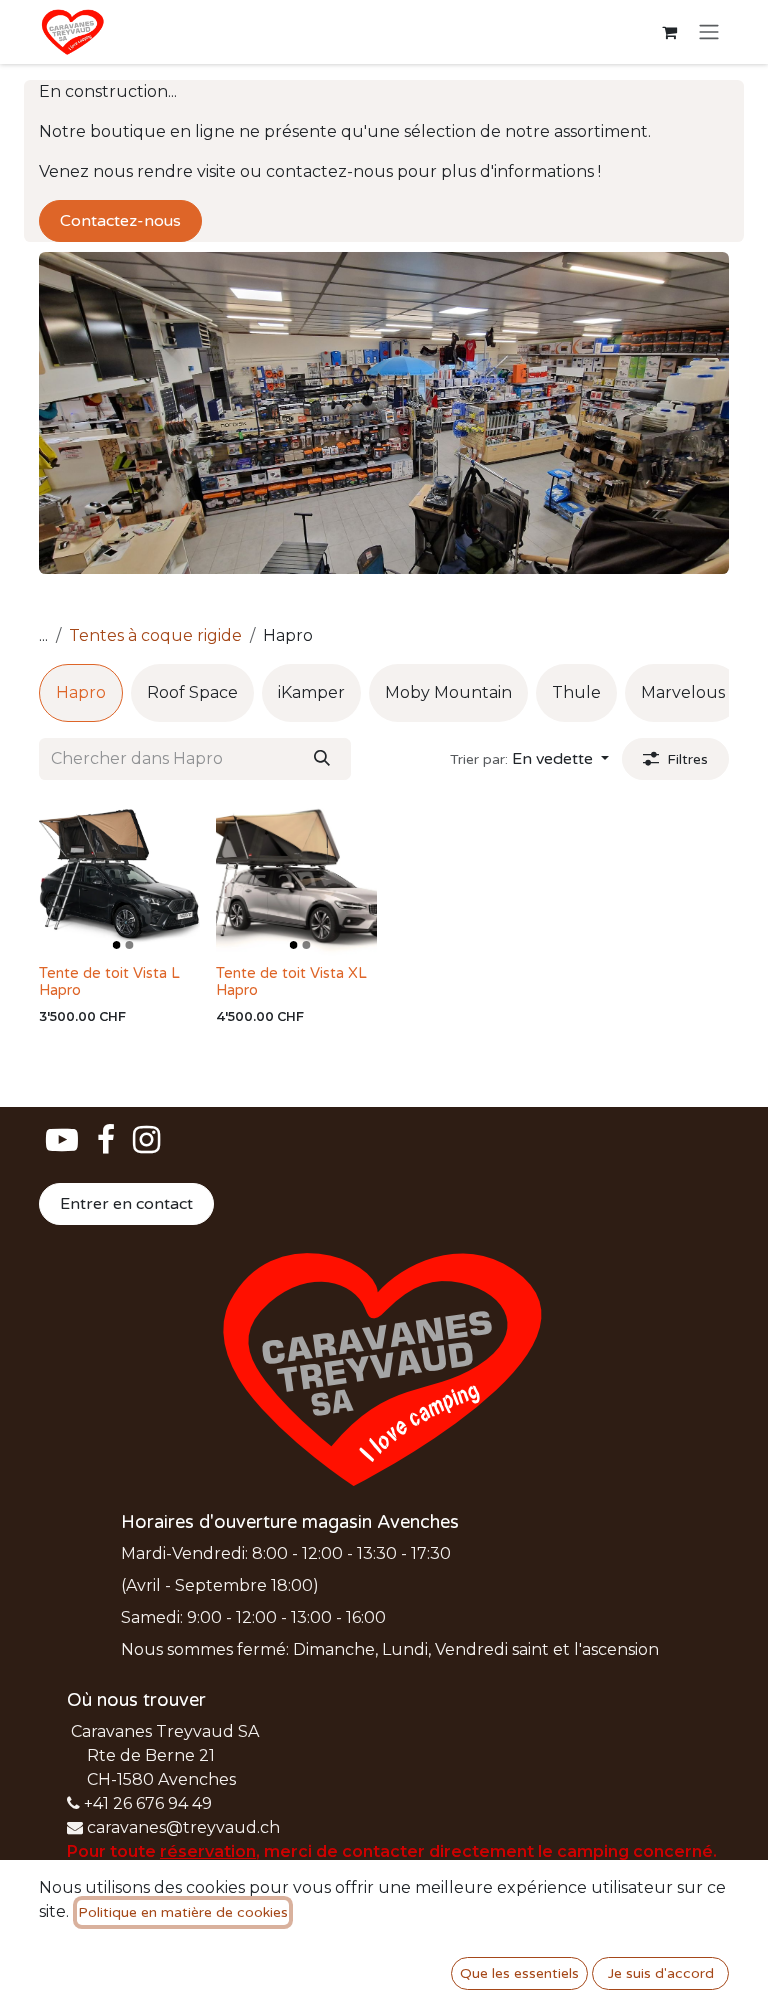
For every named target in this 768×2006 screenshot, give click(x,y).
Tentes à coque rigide (155, 635)
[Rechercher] (322, 759)
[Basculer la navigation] (709, 32)
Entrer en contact (126, 1204)
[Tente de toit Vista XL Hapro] (296, 876)
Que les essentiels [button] (519, 1973)
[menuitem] (81, 693)
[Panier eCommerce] (669, 32)
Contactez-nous (120, 221)
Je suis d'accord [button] (661, 1973)
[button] (529, 759)
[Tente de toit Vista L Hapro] (119, 876)
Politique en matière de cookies (183, 1912)
